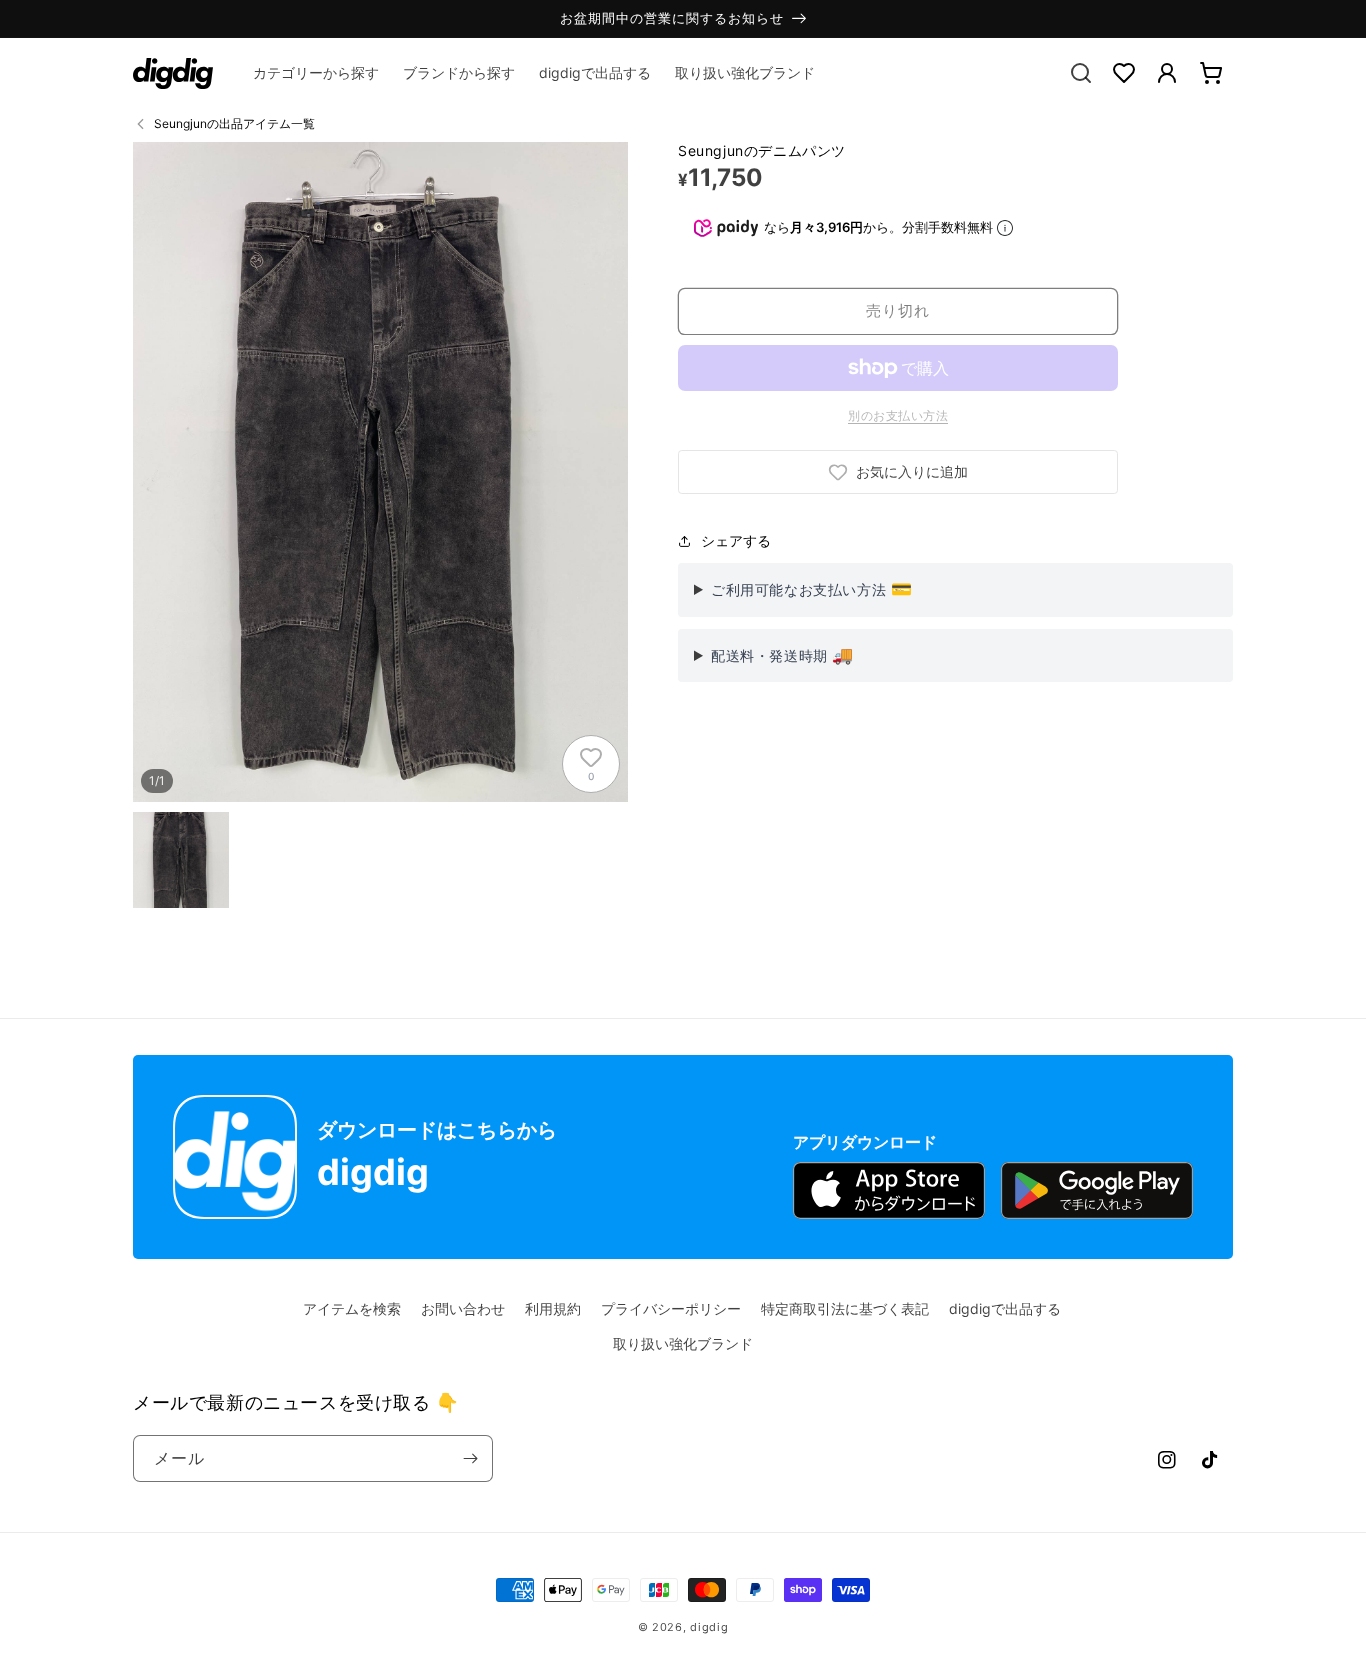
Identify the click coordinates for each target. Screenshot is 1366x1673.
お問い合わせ (463, 1308)
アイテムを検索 (352, 1308)
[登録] (470, 1458)
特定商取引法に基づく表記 (845, 1308)
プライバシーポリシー (671, 1308)
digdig (709, 1627)
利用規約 (553, 1308)
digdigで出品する (1005, 1308)
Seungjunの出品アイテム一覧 (234, 123)
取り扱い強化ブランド (683, 1343)
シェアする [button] (736, 540)
